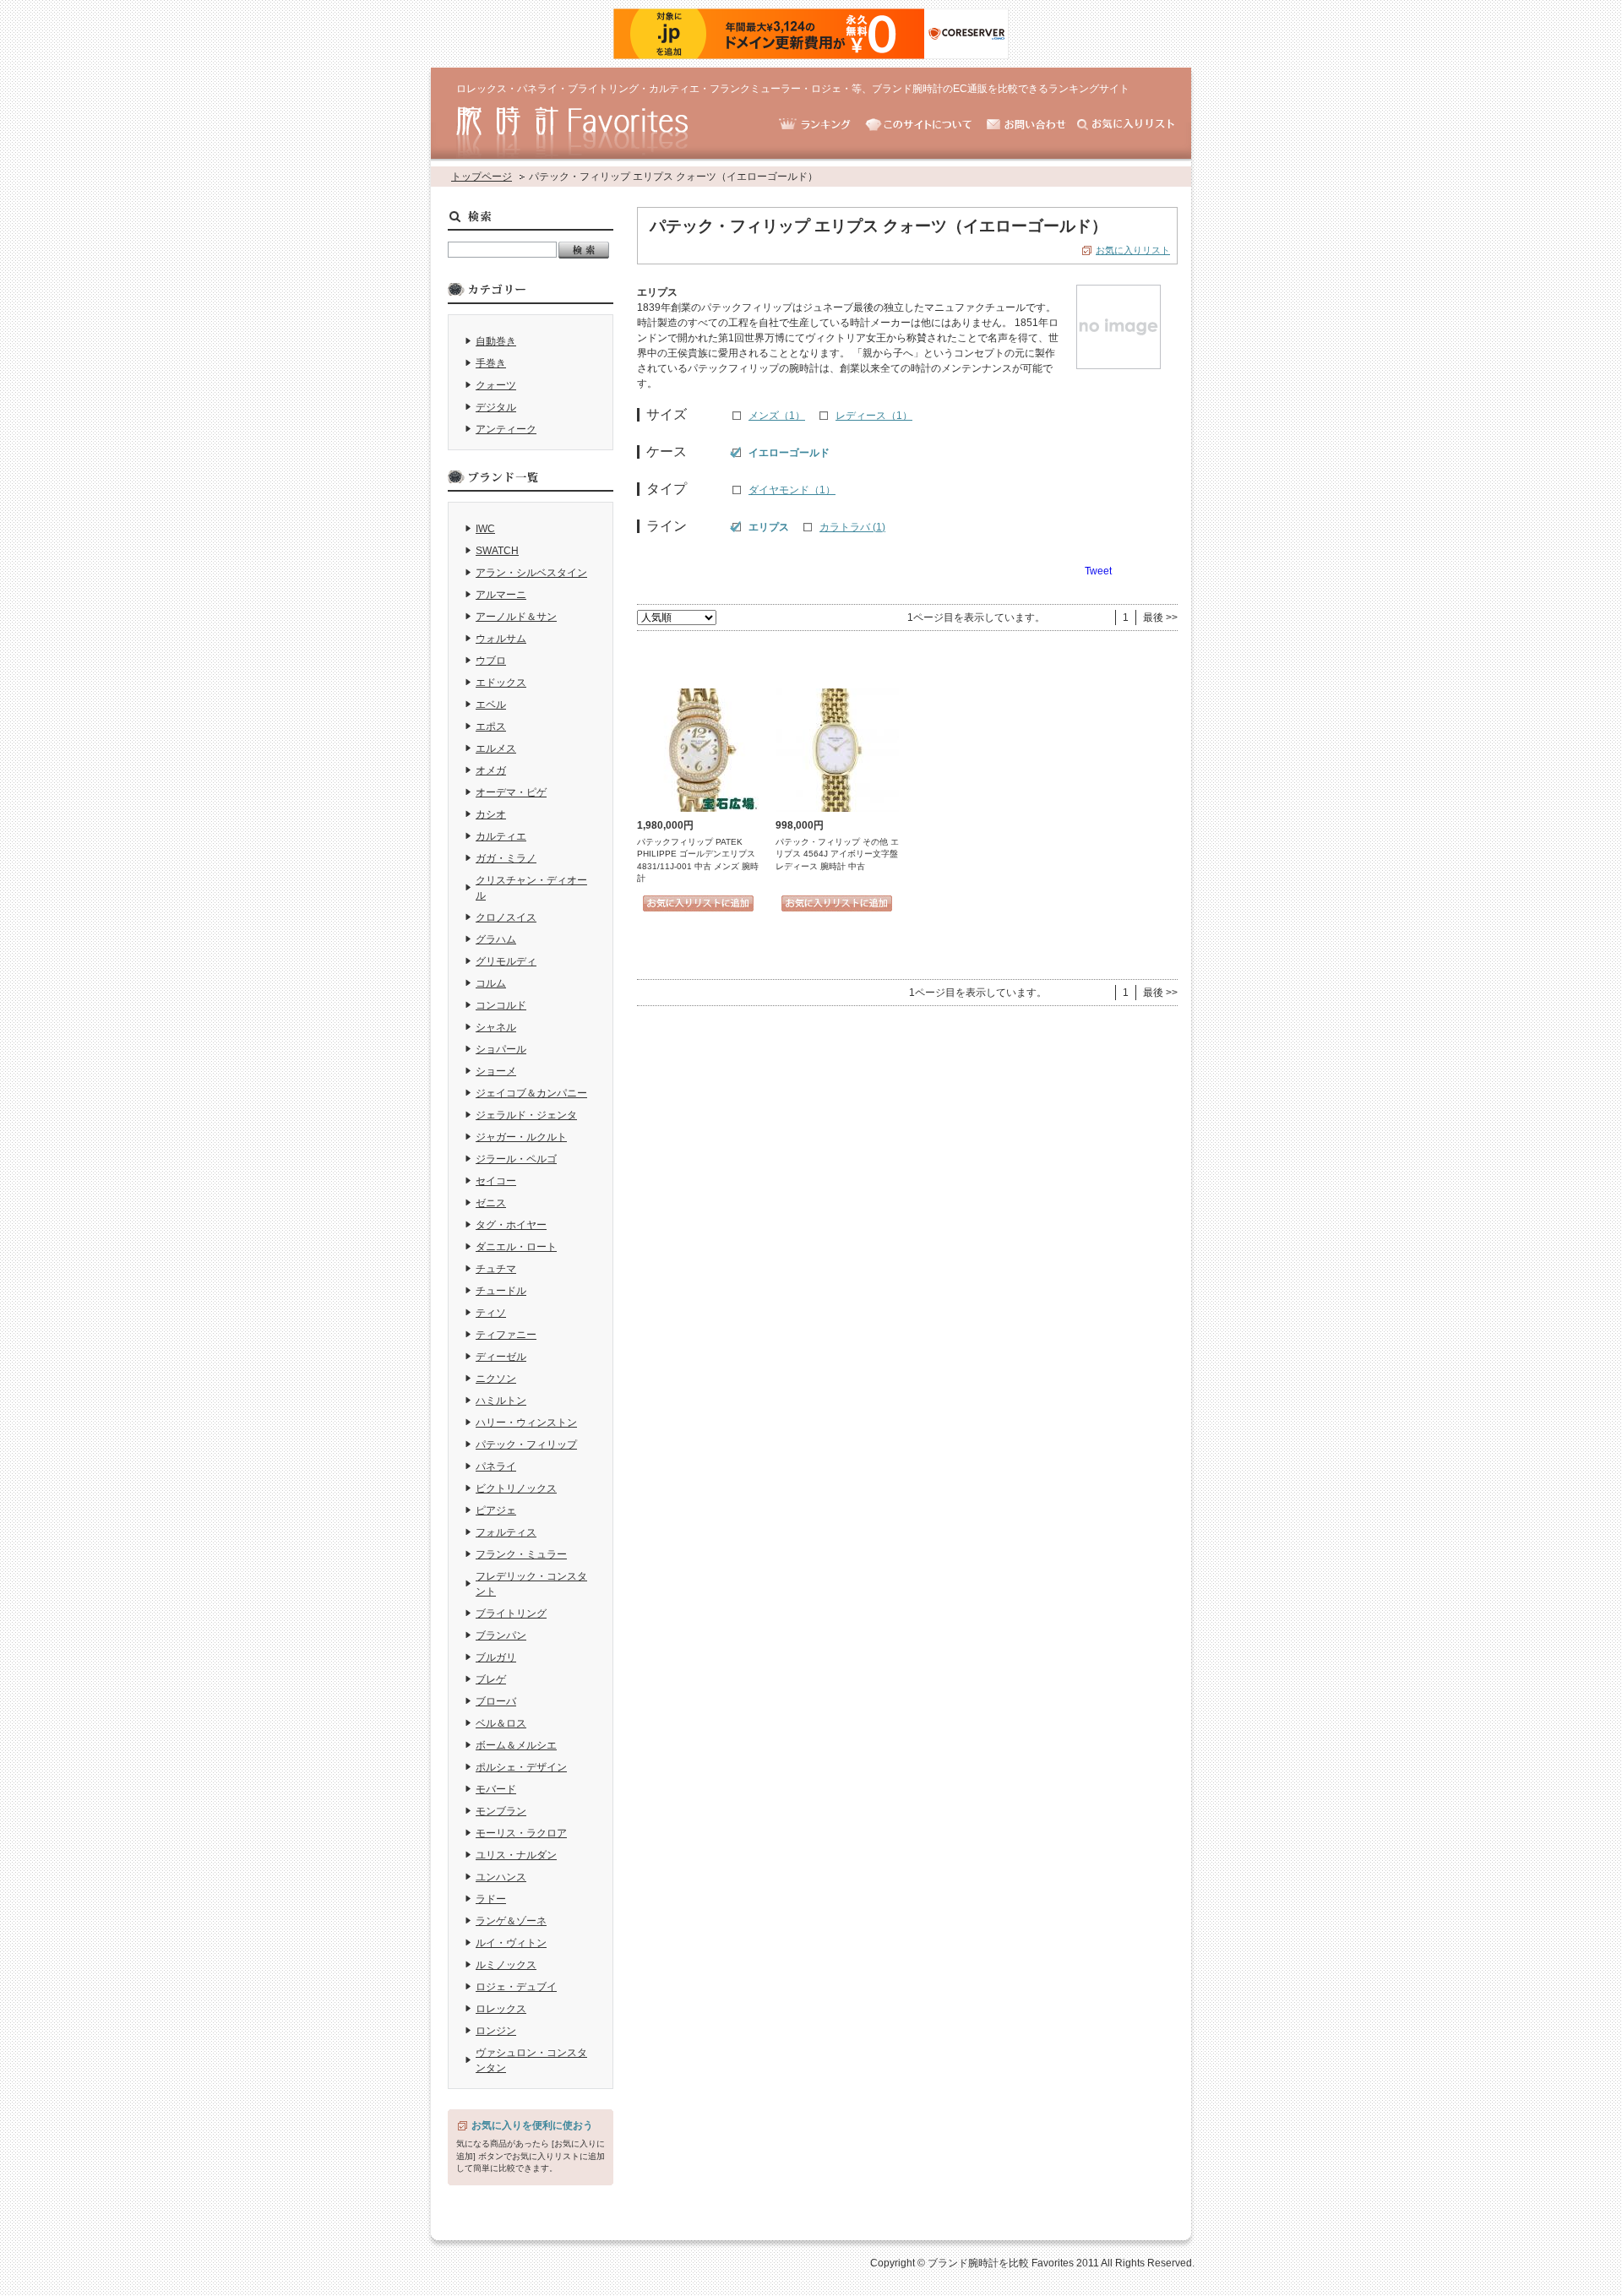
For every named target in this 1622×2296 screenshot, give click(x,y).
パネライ (496, 1466)
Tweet (1098, 571)
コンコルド (501, 1005)
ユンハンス (501, 1877)
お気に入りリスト (1133, 250)
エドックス (501, 683)
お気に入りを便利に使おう (532, 2125)
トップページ (482, 177)
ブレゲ (491, 1679)
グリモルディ (506, 961)
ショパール (501, 1049)
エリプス (769, 527)
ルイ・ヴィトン (511, 1943)
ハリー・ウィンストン (526, 1423)
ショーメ (496, 1071)
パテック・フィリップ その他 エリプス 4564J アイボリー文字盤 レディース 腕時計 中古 (837, 854)
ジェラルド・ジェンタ (526, 1115)
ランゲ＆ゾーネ (511, 1921)
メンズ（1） (777, 416)
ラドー (491, 1899)
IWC (485, 529)
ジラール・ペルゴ (516, 1159)
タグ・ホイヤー (511, 1225)
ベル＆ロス (501, 1723)
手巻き (491, 363)
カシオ (491, 814)
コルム (491, 983)
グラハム (496, 939)
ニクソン (496, 1379)
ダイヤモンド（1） (792, 490)
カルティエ (501, 836)
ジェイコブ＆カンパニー (531, 1093)
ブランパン (501, 1635)
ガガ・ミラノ (506, 858)
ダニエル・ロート (516, 1247)
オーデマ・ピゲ (511, 792)
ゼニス (491, 1203)
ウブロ (491, 661)
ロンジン (496, 2031)
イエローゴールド (789, 453)
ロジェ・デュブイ (516, 1987)
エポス (491, 726)
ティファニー (506, 1335)
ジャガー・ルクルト (521, 1137)
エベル (491, 705)
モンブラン (501, 1811)
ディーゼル (501, 1357)
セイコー (496, 1181)
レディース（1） (874, 416)
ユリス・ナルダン (516, 1855)
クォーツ (496, 385)
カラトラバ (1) (852, 527)
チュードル (501, 1291)
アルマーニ (501, 595)
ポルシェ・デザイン (521, 1767)
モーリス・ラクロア (521, 1833)
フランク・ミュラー (521, 1554)
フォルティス (506, 1532)
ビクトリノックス (516, 1488)
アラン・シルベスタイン (531, 573)
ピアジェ (496, 1510)
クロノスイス (506, 917)
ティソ (491, 1313)
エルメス (496, 748)
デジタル (496, 407)
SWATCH (497, 551)
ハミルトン (501, 1401)
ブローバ (496, 1701)
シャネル (496, 1027)
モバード (496, 1789)
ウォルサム (501, 639)
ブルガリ (496, 1657)
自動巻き (496, 341)
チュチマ (496, 1269)
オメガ (491, 770)
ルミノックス (506, 1965)
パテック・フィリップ (526, 1445)
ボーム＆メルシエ (516, 1745)
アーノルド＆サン (516, 617)
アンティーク (506, 429)
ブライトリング (511, 1613)
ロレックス (501, 2009)
